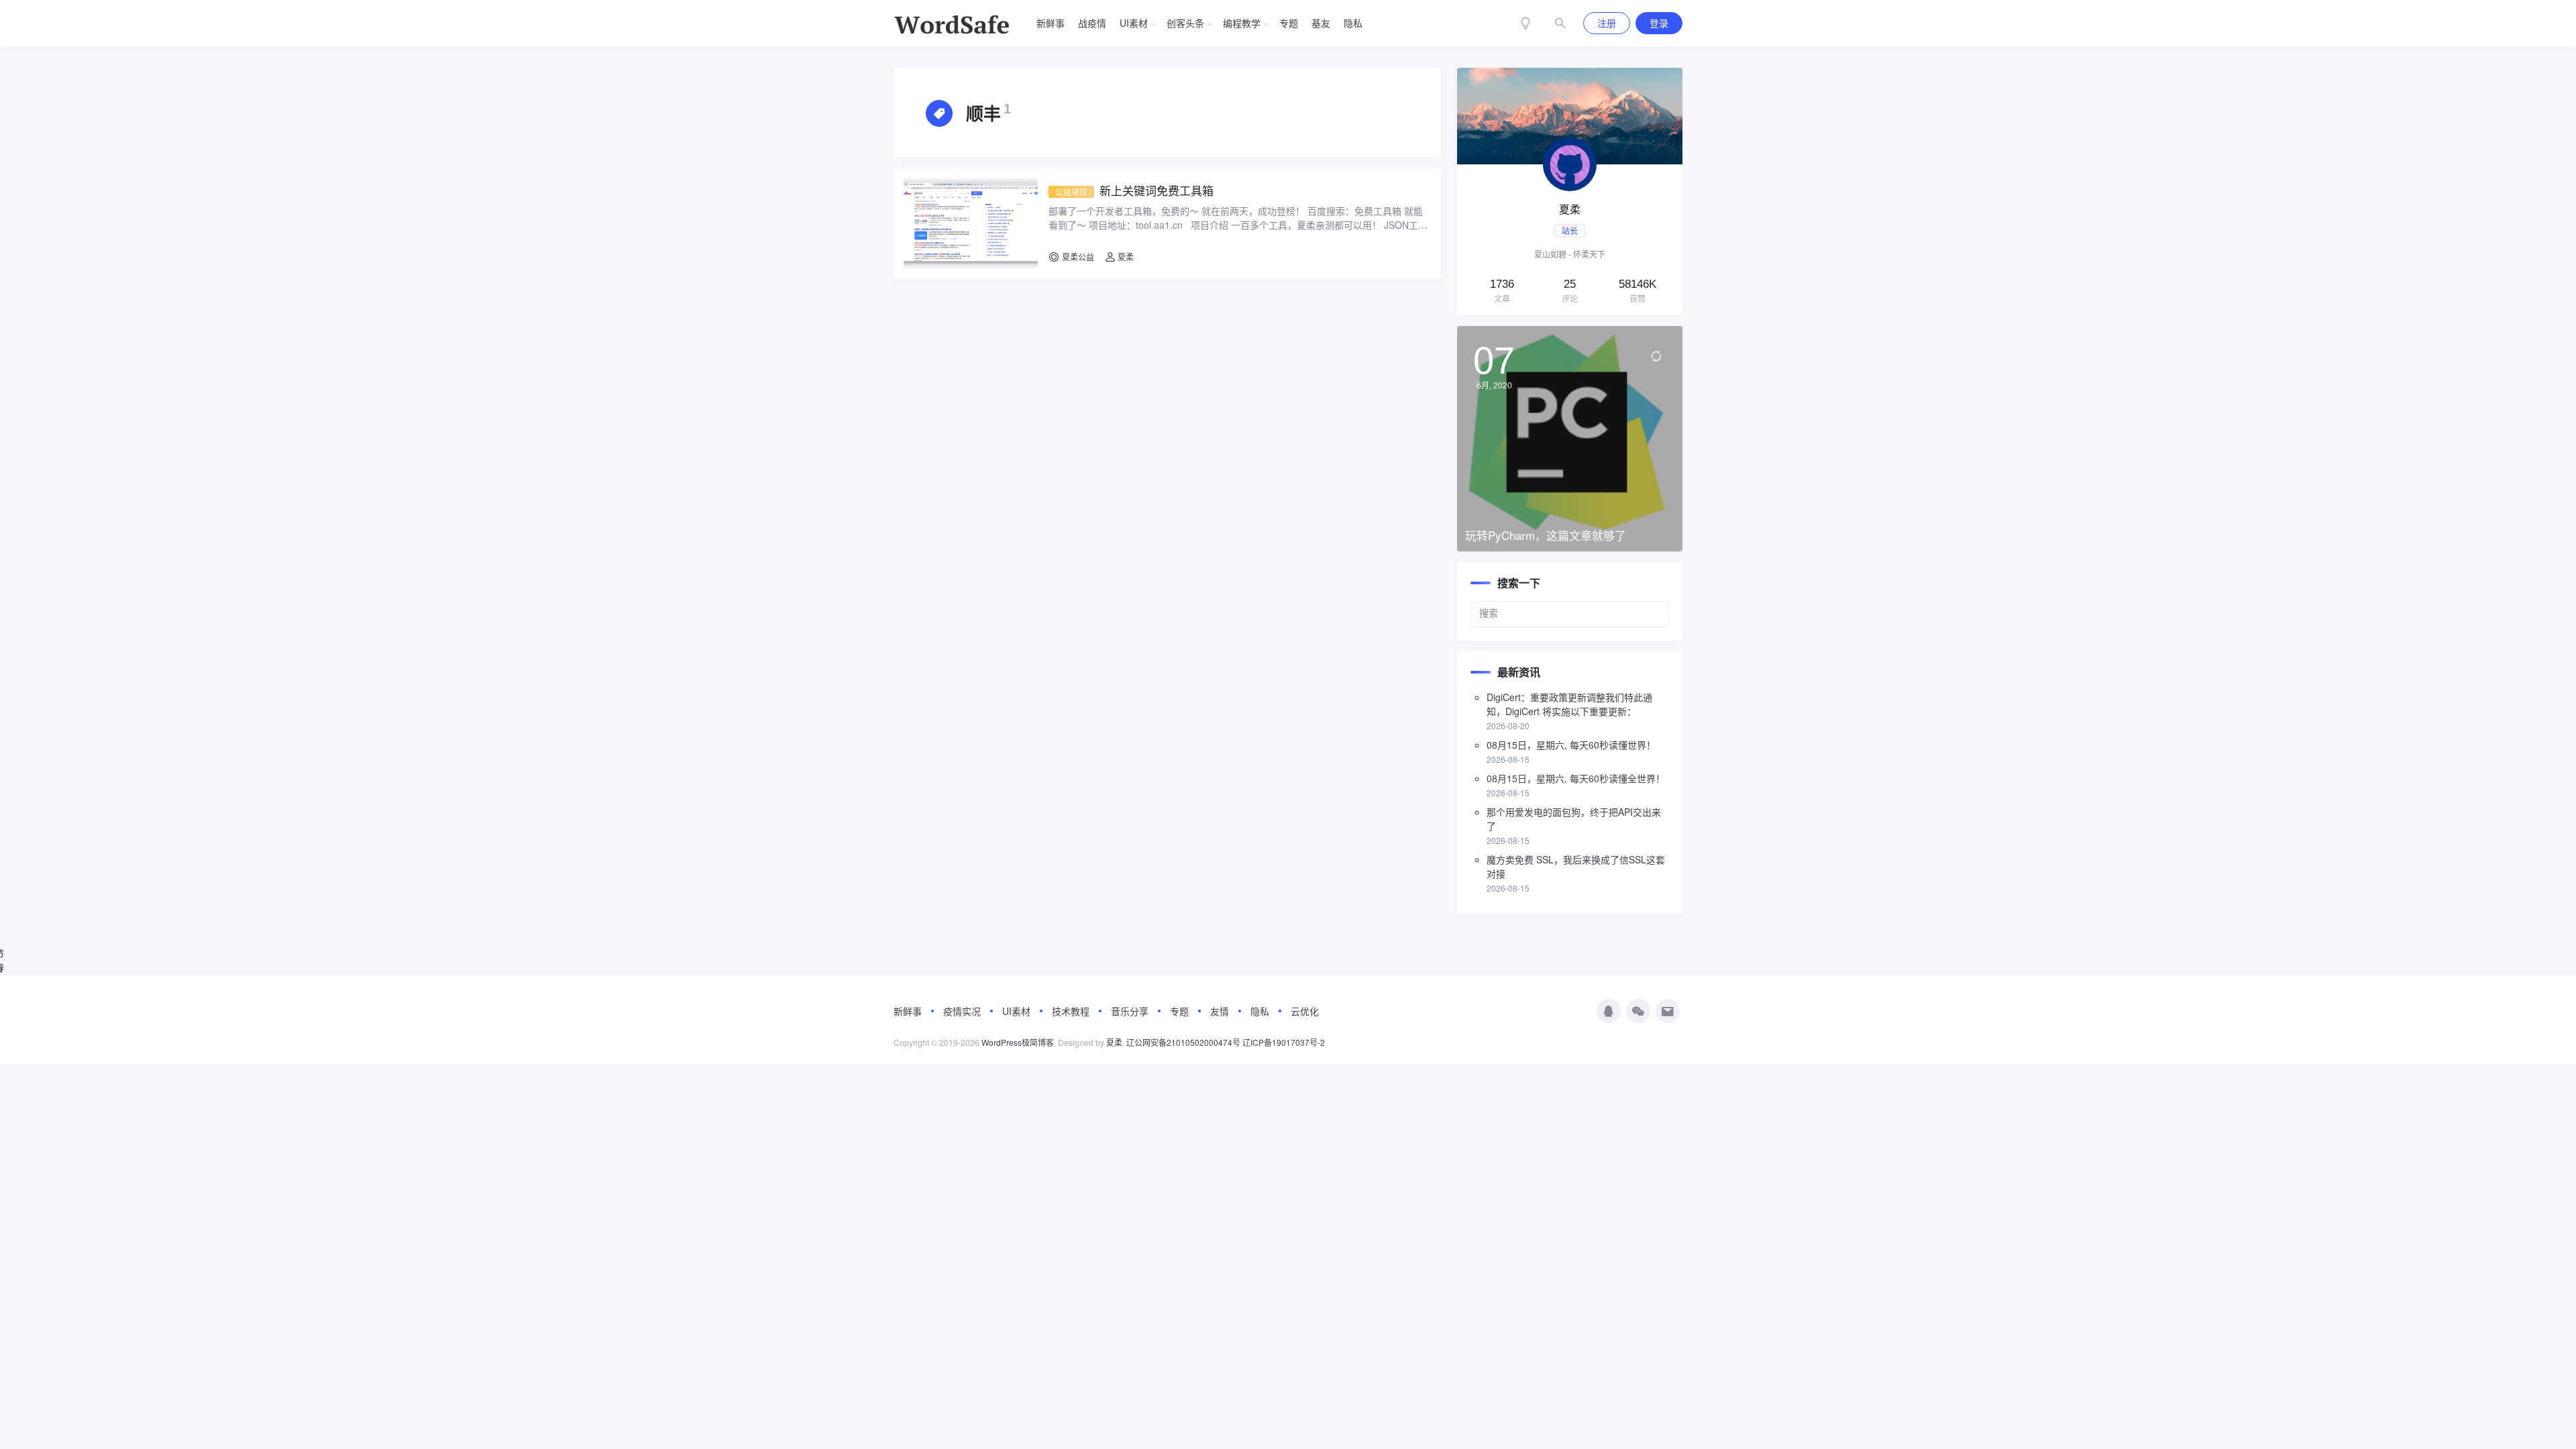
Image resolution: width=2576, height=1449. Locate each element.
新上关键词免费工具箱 (1134, 191)
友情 (1220, 1011)
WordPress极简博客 (1018, 1042)
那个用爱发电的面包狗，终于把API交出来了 (1574, 819)
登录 (1659, 23)
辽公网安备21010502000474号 (1183, 1042)
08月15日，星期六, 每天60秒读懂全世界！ (1576, 778)
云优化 (1305, 1011)
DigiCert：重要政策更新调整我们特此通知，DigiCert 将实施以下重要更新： (1569, 704)
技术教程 (1071, 1011)
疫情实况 (962, 1011)
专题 (1289, 23)
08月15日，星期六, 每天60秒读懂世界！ (1571, 745)
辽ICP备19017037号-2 (1284, 1042)
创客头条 (1185, 23)
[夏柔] (1570, 192)
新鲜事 (1051, 23)
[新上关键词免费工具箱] (971, 223)
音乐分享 (1130, 1011)
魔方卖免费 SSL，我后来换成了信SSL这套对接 (1576, 866)
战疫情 (1092, 23)
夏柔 (1125, 257)
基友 (1321, 23)
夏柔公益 (1078, 257)
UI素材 (1134, 23)
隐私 (1353, 23)
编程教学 (1242, 23)
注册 (1607, 23)
